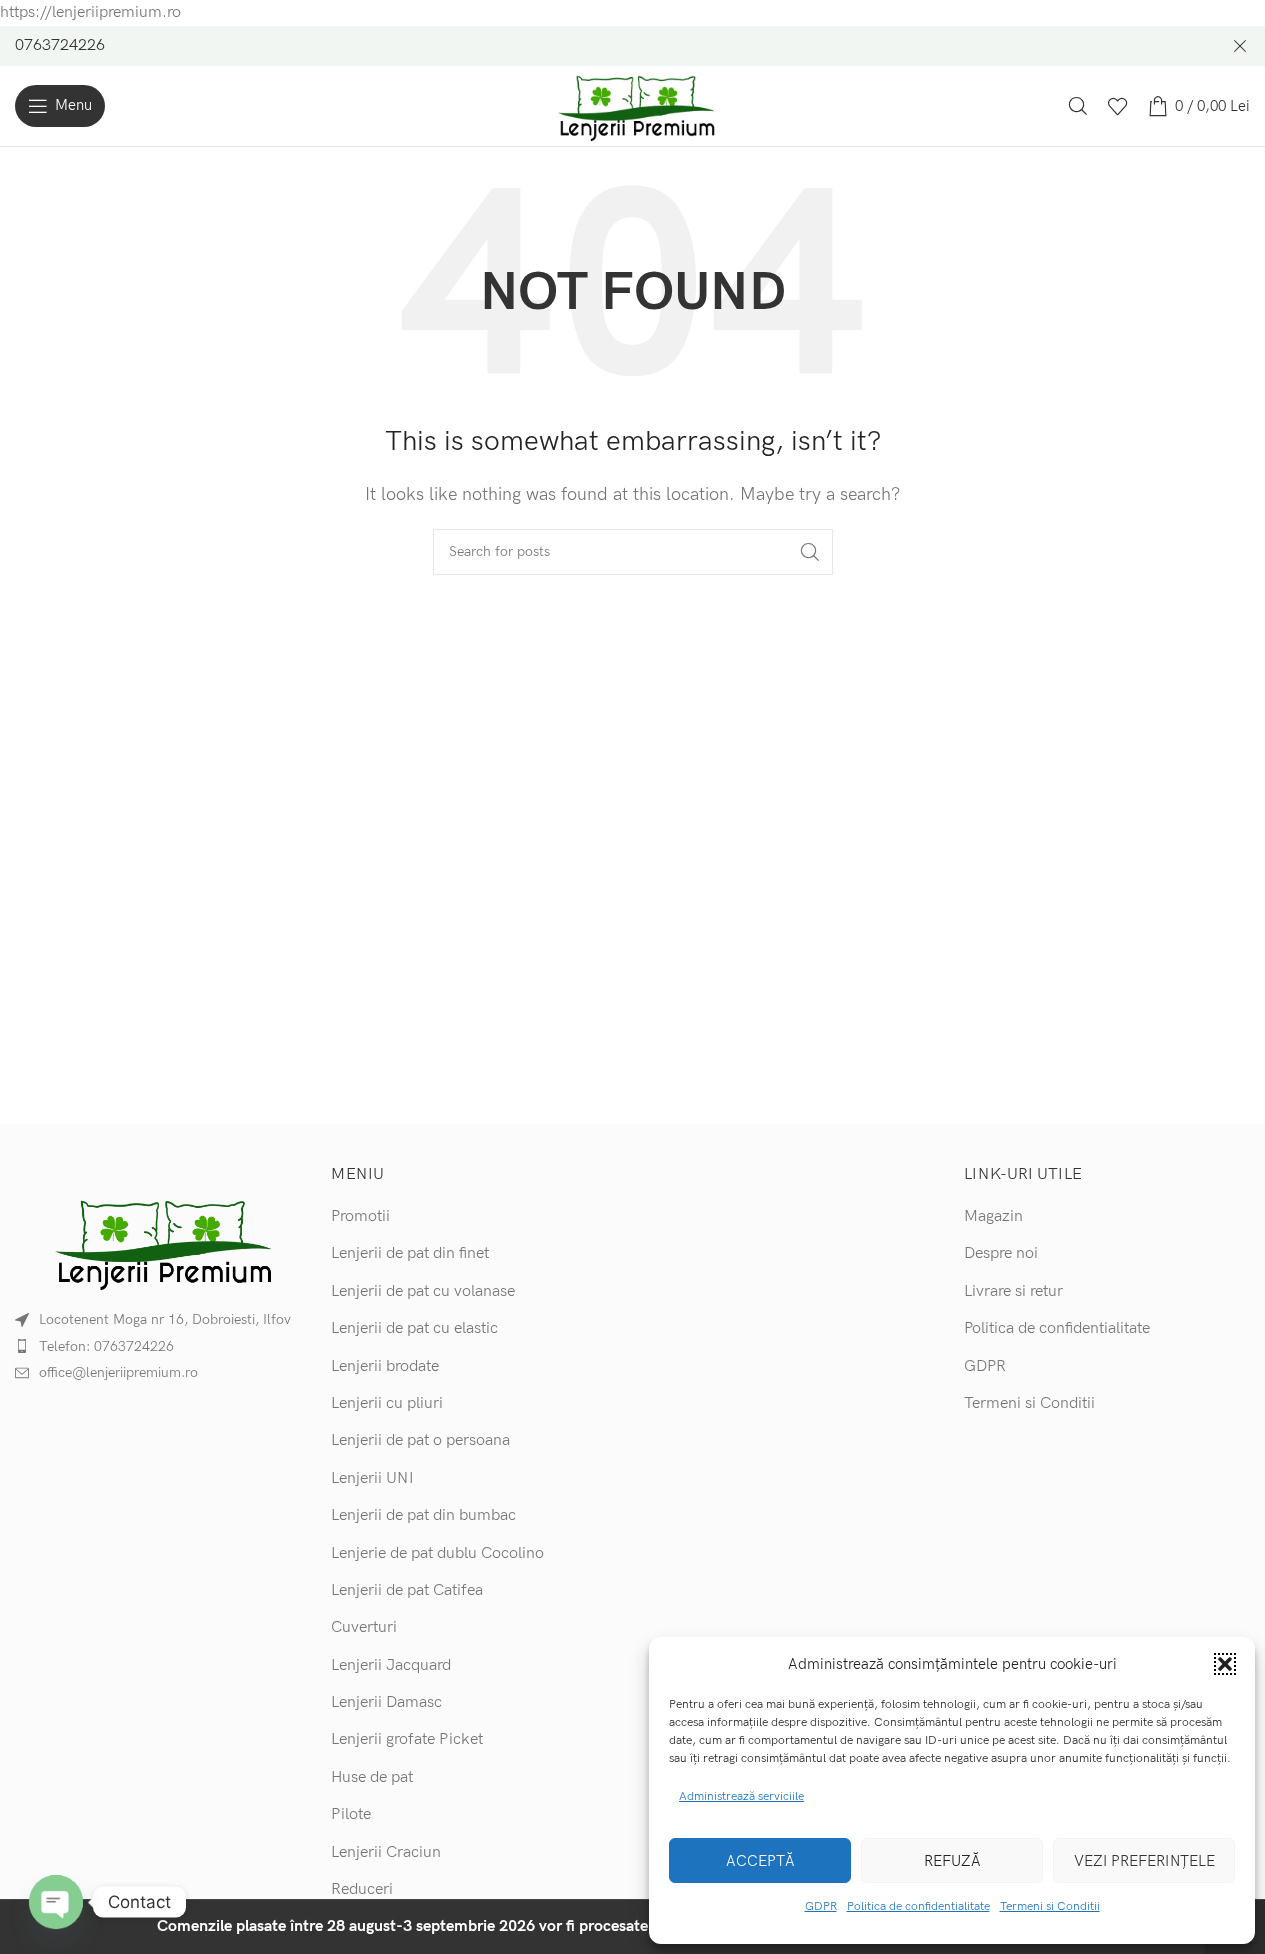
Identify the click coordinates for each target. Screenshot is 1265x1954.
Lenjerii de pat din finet (410, 1253)
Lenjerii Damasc (386, 1702)
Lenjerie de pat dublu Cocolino (437, 1553)
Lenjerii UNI (372, 1478)
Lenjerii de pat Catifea (407, 1590)
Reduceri (362, 1889)
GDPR (821, 1906)
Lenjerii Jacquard (391, 1665)
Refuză (952, 1861)
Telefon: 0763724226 (106, 1346)
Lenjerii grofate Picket (407, 1739)
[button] (1225, 1664)
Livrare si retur (1013, 1291)
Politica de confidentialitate (918, 1906)
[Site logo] (633, 105)
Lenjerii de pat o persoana (420, 1440)
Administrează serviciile (741, 1796)
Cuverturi (364, 1627)
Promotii (360, 1216)
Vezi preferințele (1144, 1861)
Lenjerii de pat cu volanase (423, 1291)
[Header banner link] (632, 46)
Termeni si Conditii (1050, 1906)
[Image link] (158, 1241)
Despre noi (1001, 1253)
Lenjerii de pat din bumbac (423, 1515)
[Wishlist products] (1118, 106)
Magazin (993, 1216)
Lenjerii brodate (385, 1366)
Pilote (351, 1814)
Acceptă (760, 1861)
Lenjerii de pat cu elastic (414, 1328)
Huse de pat (372, 1777)
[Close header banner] (1240, 46)
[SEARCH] (810, 552)
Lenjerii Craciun (386, 1852)
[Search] (1078, 106)
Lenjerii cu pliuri (387, 1403)
